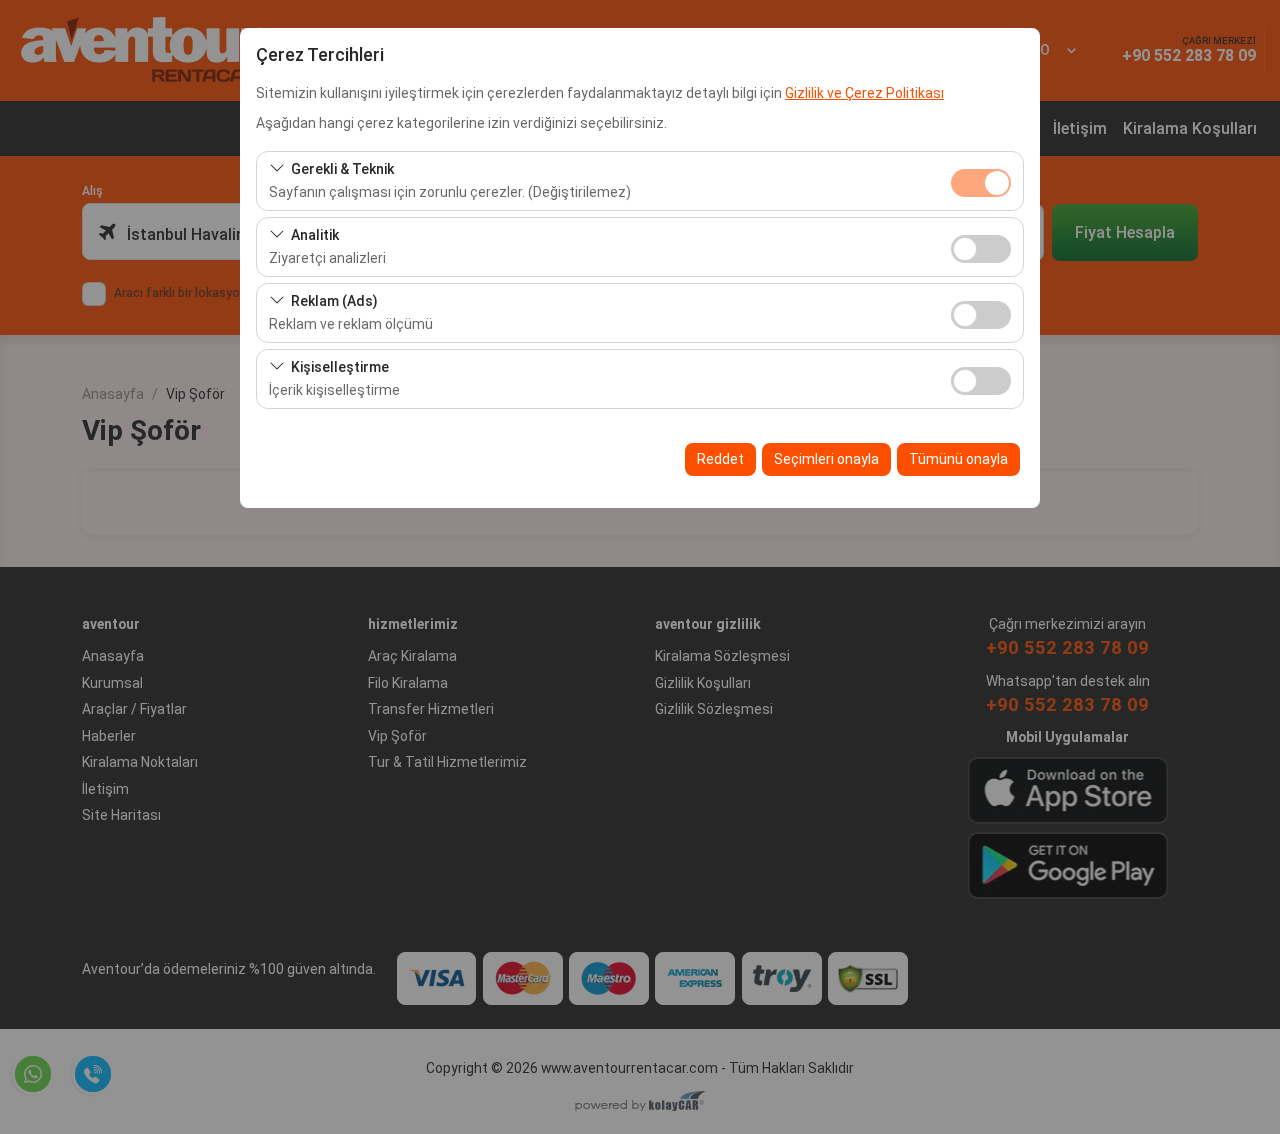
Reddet (720, 459)
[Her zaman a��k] (981, 180)
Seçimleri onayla (826, 459)
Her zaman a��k (981, 183)
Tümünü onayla (958, 459)
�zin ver (981, 249)
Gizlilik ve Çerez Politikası (864, 93)
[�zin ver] (981, 246)
